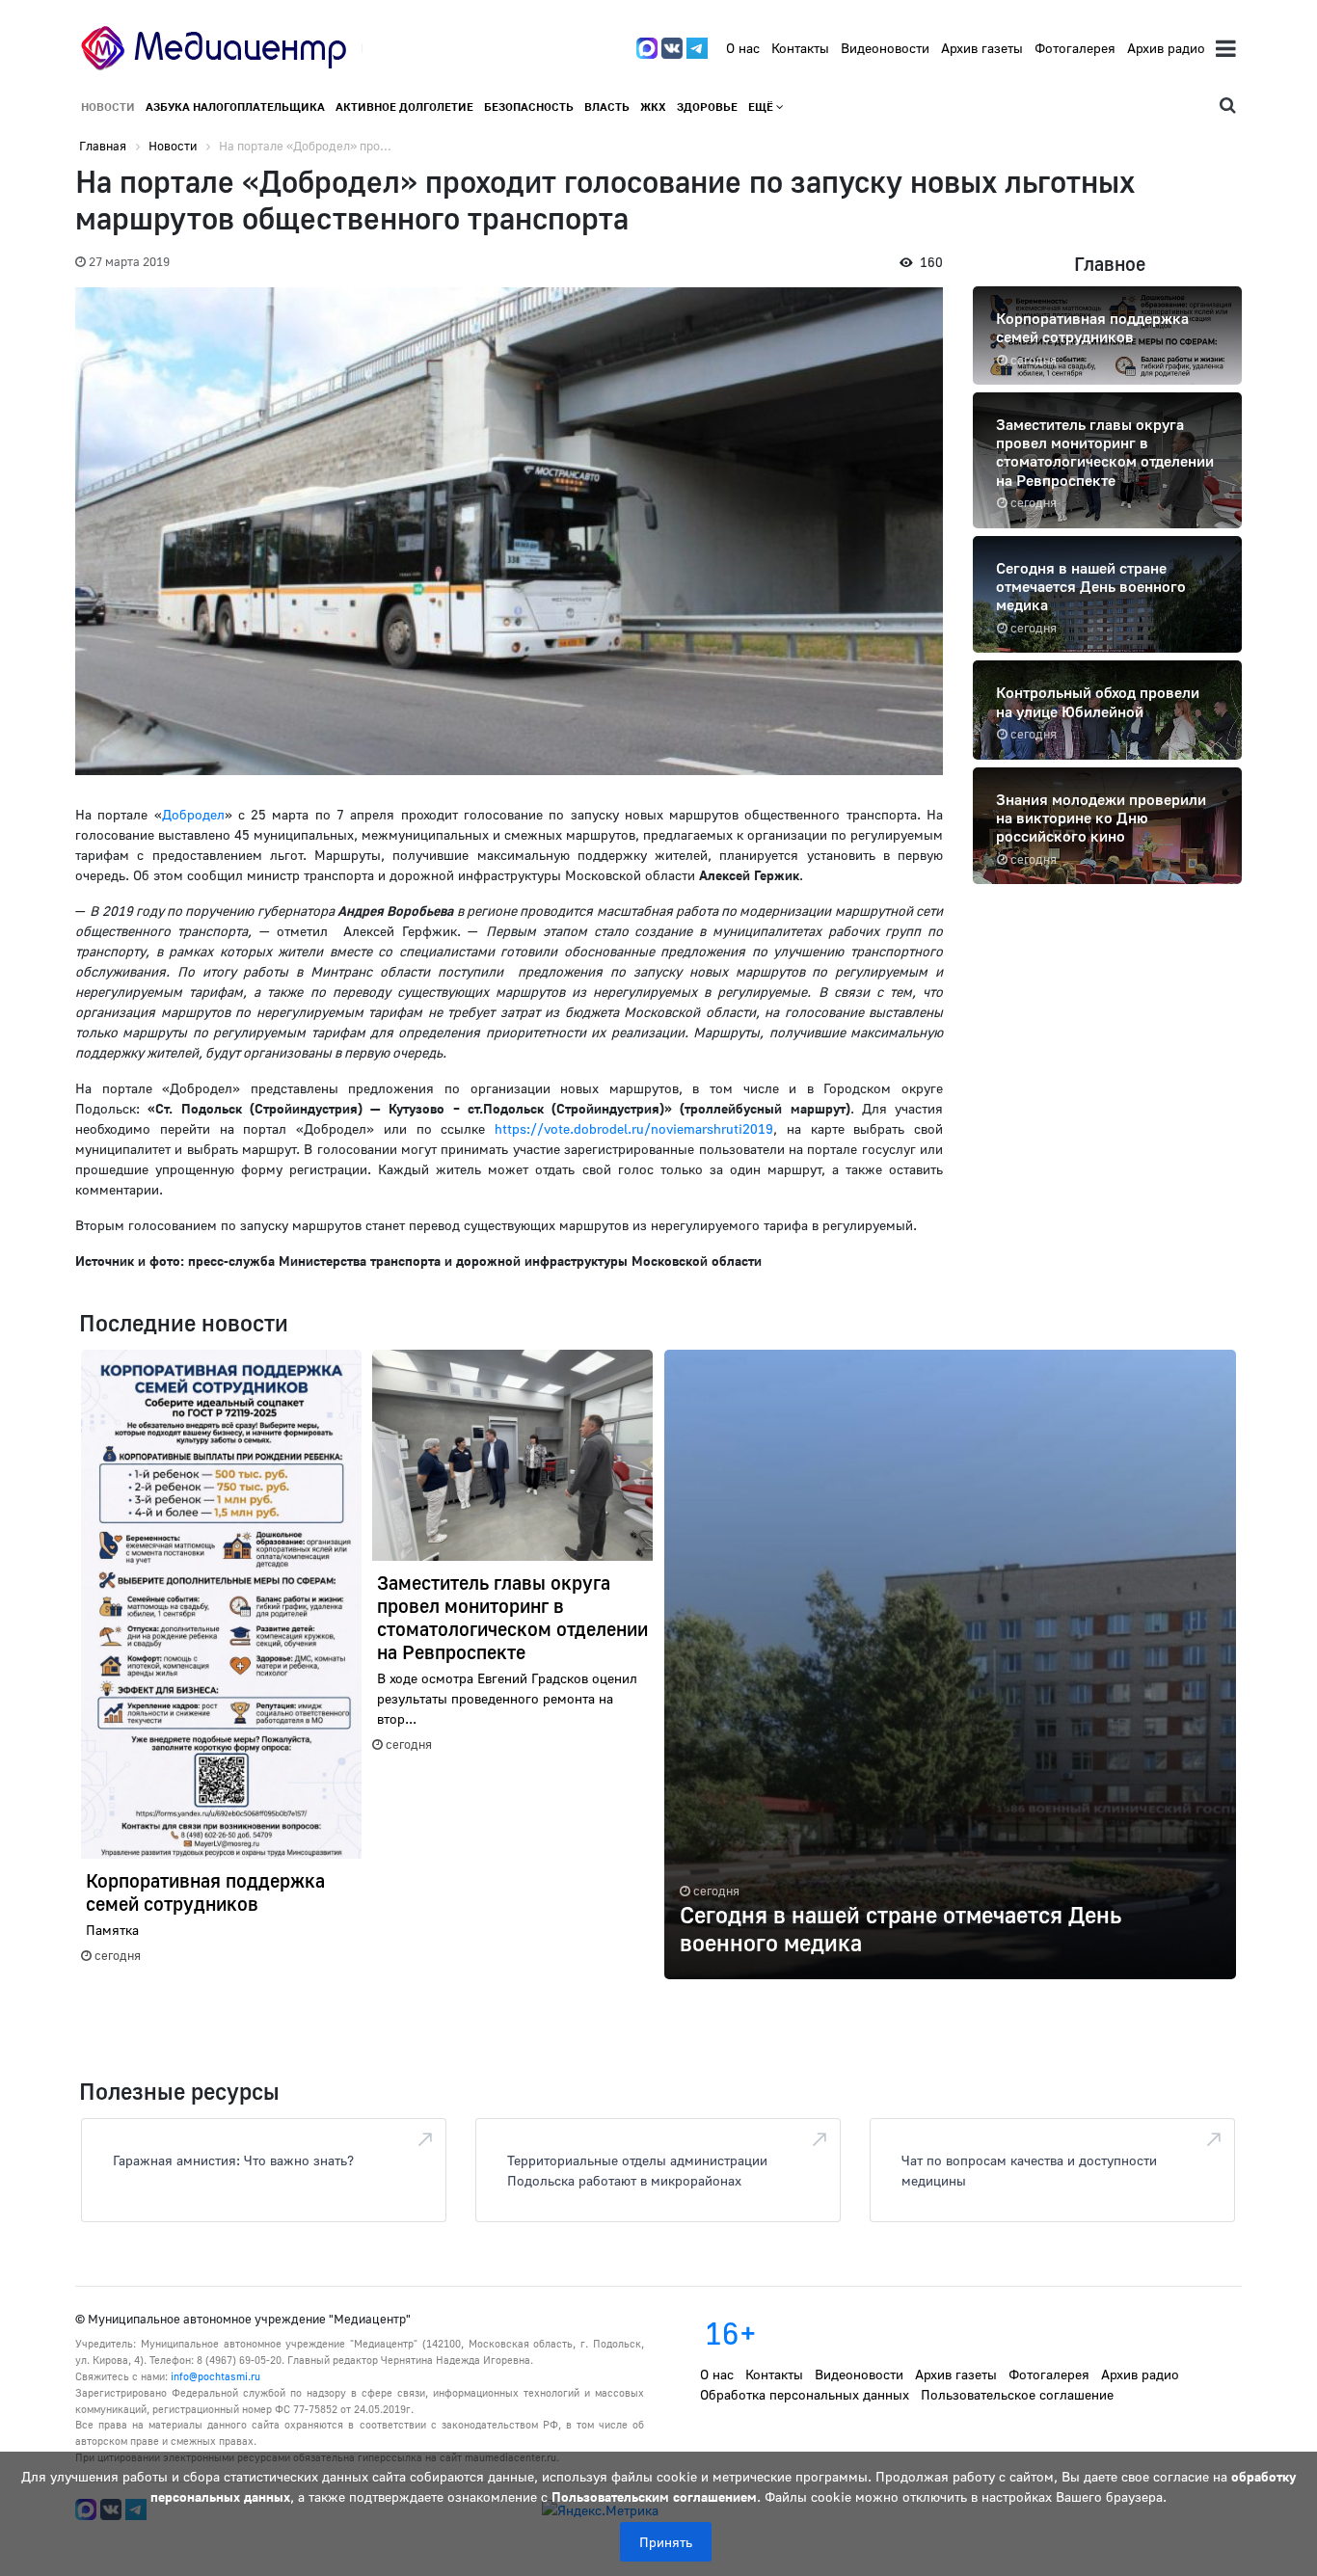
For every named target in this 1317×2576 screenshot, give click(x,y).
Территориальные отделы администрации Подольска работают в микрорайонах (637, 2170)
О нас (743, 48)
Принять (666, 2542)
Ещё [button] (762, 107)
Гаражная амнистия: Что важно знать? (233, 2160)
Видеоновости (885, 48)
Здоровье (707, 107)
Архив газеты (982, 48)
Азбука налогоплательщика (235, 107)
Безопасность (529, 107)
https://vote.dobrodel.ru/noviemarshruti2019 (634, 1128)
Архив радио (1166, 48)
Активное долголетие (404, 107)
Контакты (800, 48)
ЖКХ (653, 107)
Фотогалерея (1075, 48)
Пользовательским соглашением (654, 2496)
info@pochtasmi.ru (215, 2376)
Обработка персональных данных (805, 2394)
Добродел (193, 814)
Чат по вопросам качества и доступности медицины (1029, 2170)
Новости (108, 107)
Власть (607, 107)
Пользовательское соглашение (1017, 2394)
